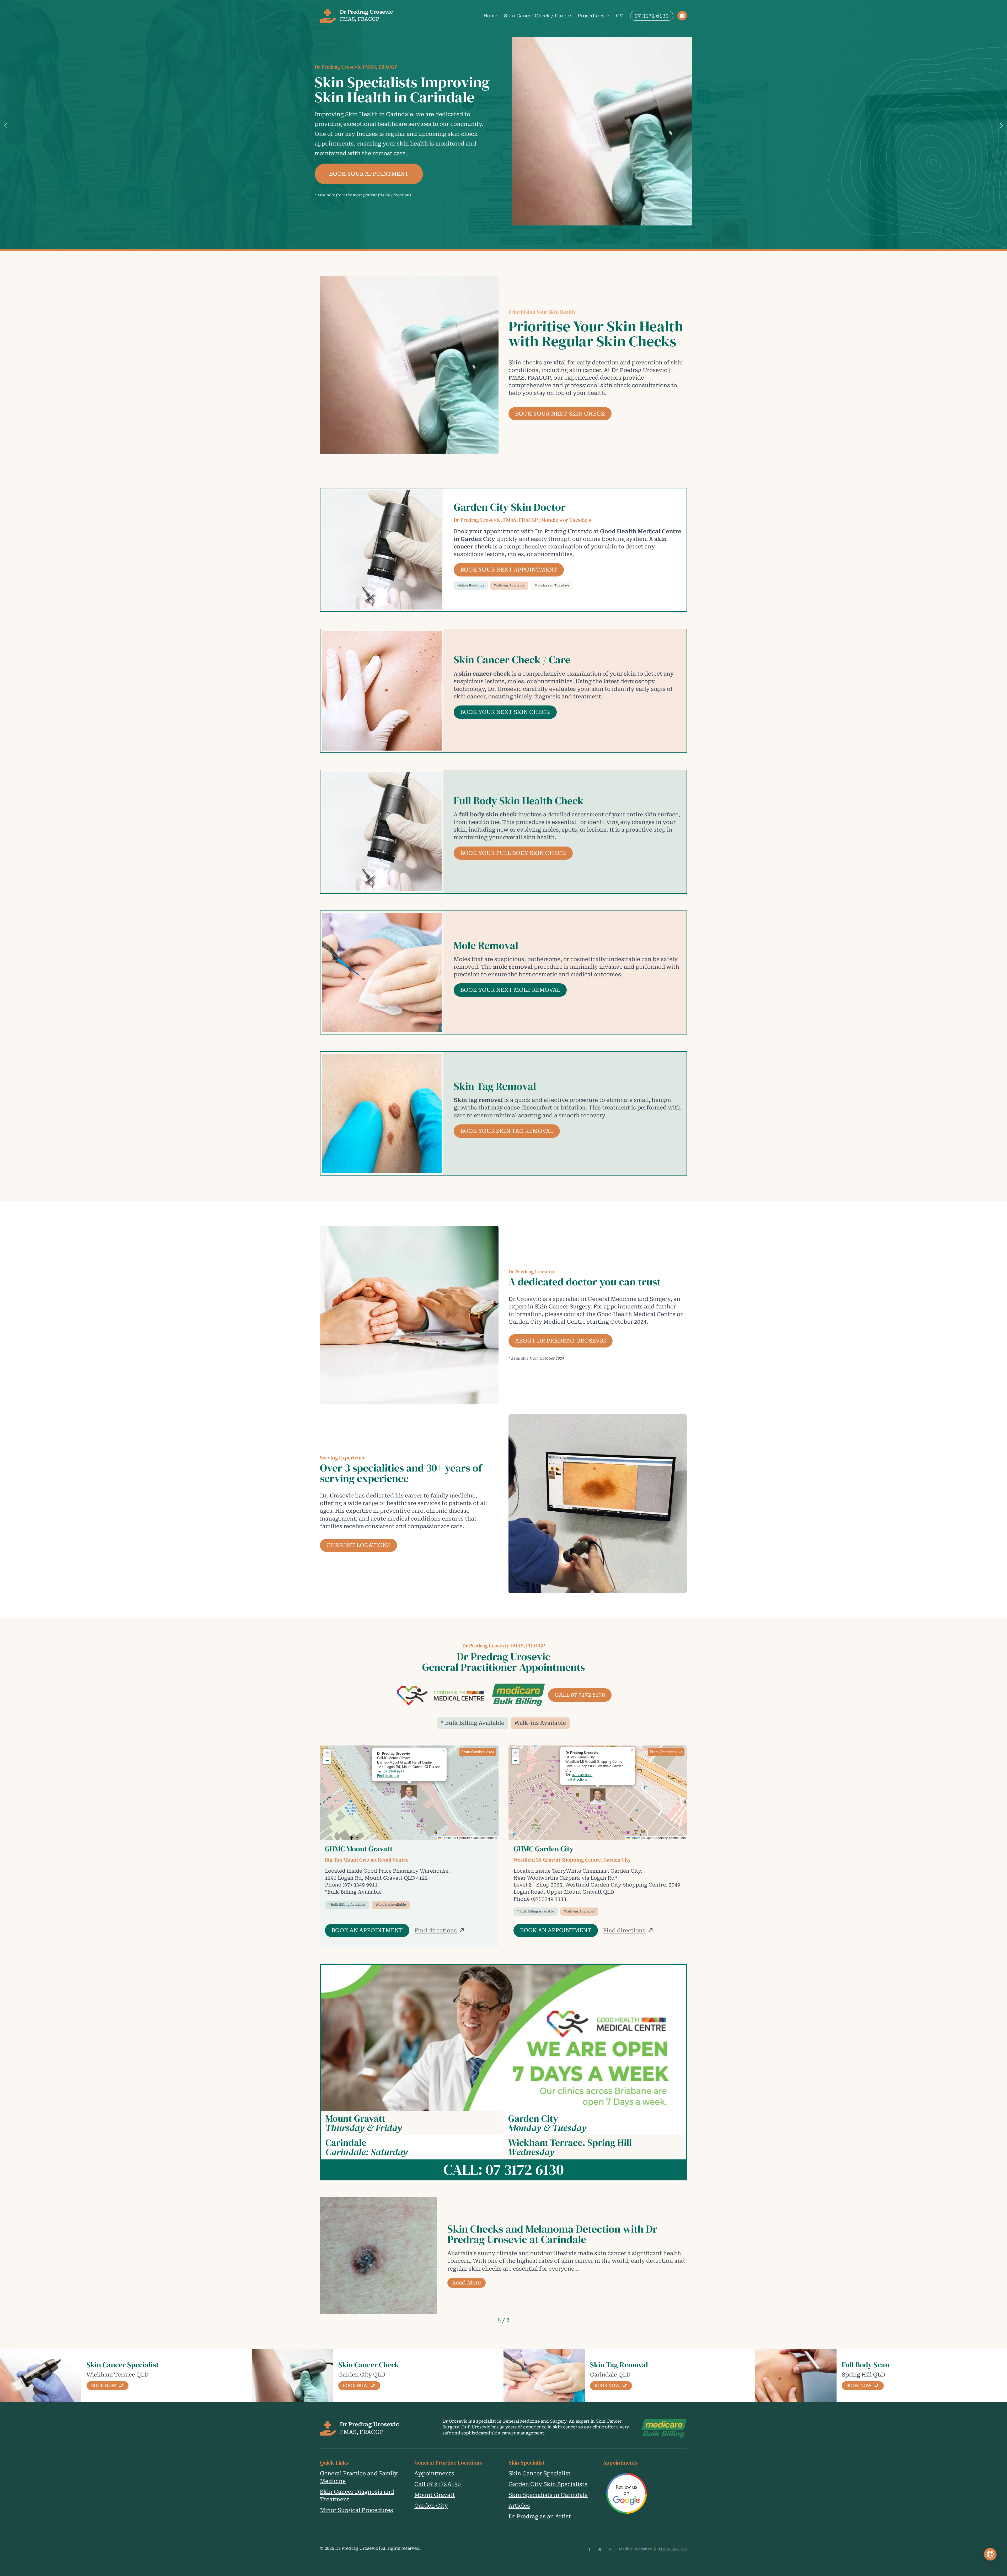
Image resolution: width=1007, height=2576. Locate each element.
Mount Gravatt (435, 2495)
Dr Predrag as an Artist (540, 2516)
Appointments (434, 2473)
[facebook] (589, 2549)
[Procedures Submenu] (608, 16)
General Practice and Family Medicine (359, 2477)
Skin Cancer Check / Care (535, 16)
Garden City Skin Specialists (548, 2484)
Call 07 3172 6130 (438, 2484)
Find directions (388, 1775)
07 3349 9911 (394, 1771)
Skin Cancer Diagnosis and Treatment (357, 2496)
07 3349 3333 (582, 1775)
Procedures (591, 16)
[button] (6, 125)
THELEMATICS (673, 2549)
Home (490, 16)
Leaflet (446, 1838)
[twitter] (600, 2549)
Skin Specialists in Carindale (548, 2495)
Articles (519, 2506)
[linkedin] (610, 2549)
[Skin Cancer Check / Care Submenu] (569, 16)
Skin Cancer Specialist (540, 2473)
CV (620, 16)
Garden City (431, 2506)
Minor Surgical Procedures (357, 2510)
